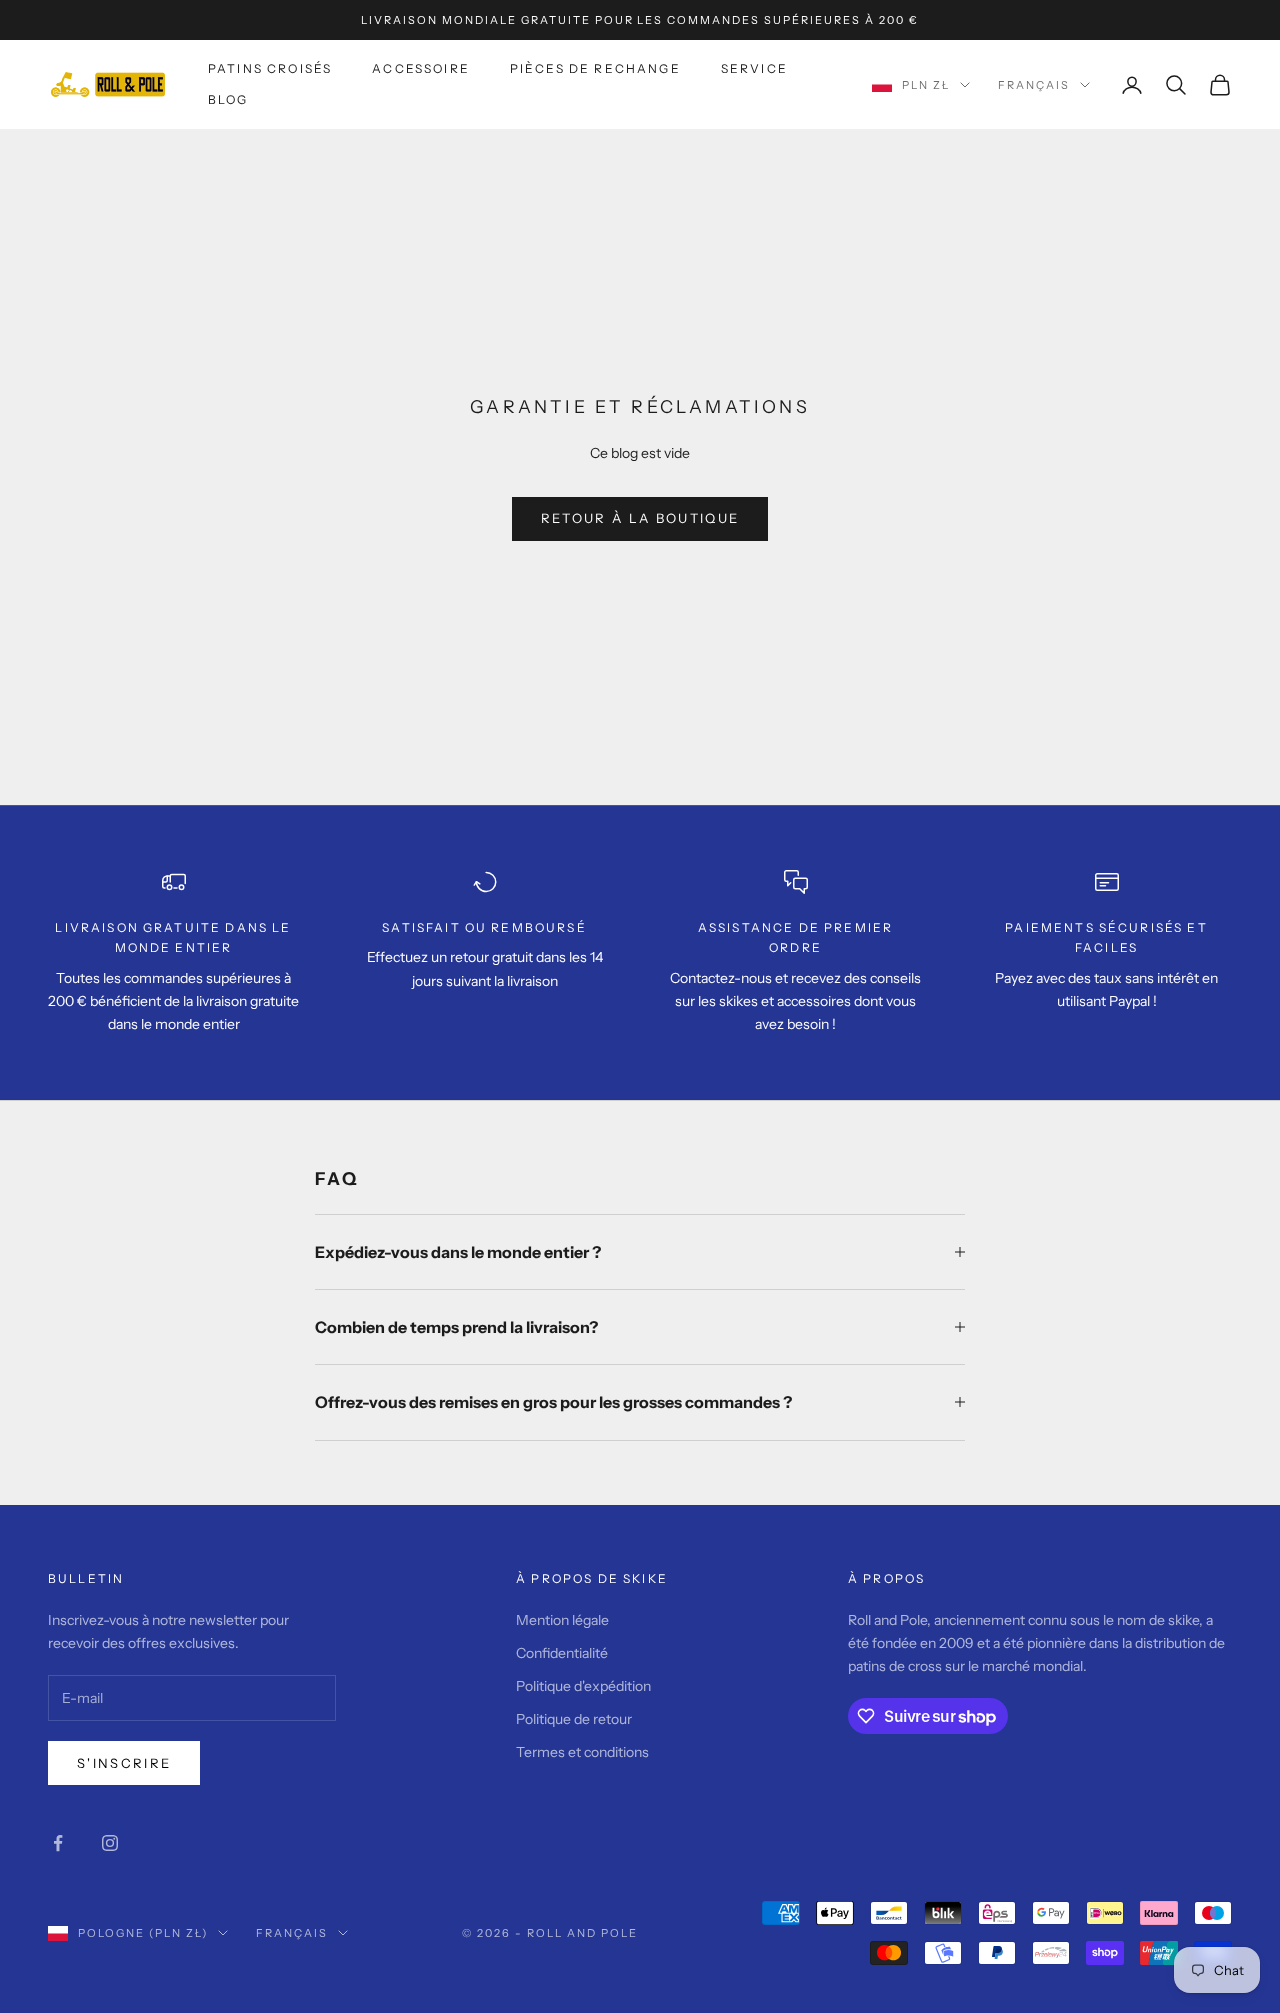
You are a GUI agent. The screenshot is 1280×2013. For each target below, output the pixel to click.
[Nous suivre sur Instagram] (110, 1843)
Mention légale (562, 1620)
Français (1034, 85)
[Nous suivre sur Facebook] (58, 1843)
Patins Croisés (270, 68)
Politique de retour (574, 1719)
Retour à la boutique (640, 518)
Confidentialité (562, 1653)
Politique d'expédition (583, 1686)
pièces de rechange (595, 68)
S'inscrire (124, 1763)
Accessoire (421, 68)
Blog (228, 99)
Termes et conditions (582, 1752)
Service (754, 68)
